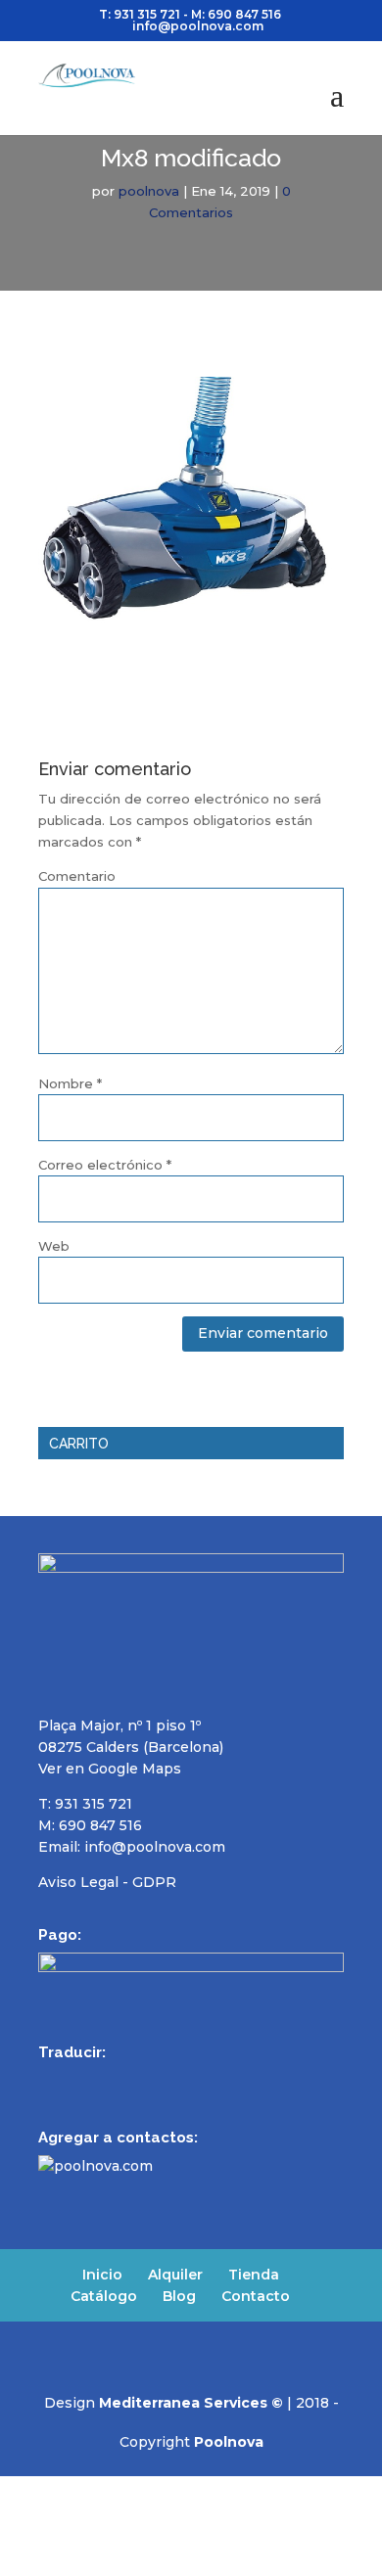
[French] (101, 2080)
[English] (75, 2080)
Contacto (256, 2296)
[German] (126, 2080)
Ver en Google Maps (110, 1769)
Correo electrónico (105, 1165)
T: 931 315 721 (140, 14)
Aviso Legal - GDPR (107, 1882)
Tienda (254, 2275)
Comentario (77, 876)
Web (54, 1246)
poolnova (149, 191)
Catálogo (104, 2296)
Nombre (70, 1083)
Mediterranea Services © (191, 2403)
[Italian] (152, 2080)
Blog (179, 2296)
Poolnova (229, 2442)
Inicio (102, 2275)
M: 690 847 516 (90, 1825)
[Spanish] (50, 2080)
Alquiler (175, 2275)
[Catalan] (177, 2080)
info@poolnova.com (155, 1847)
